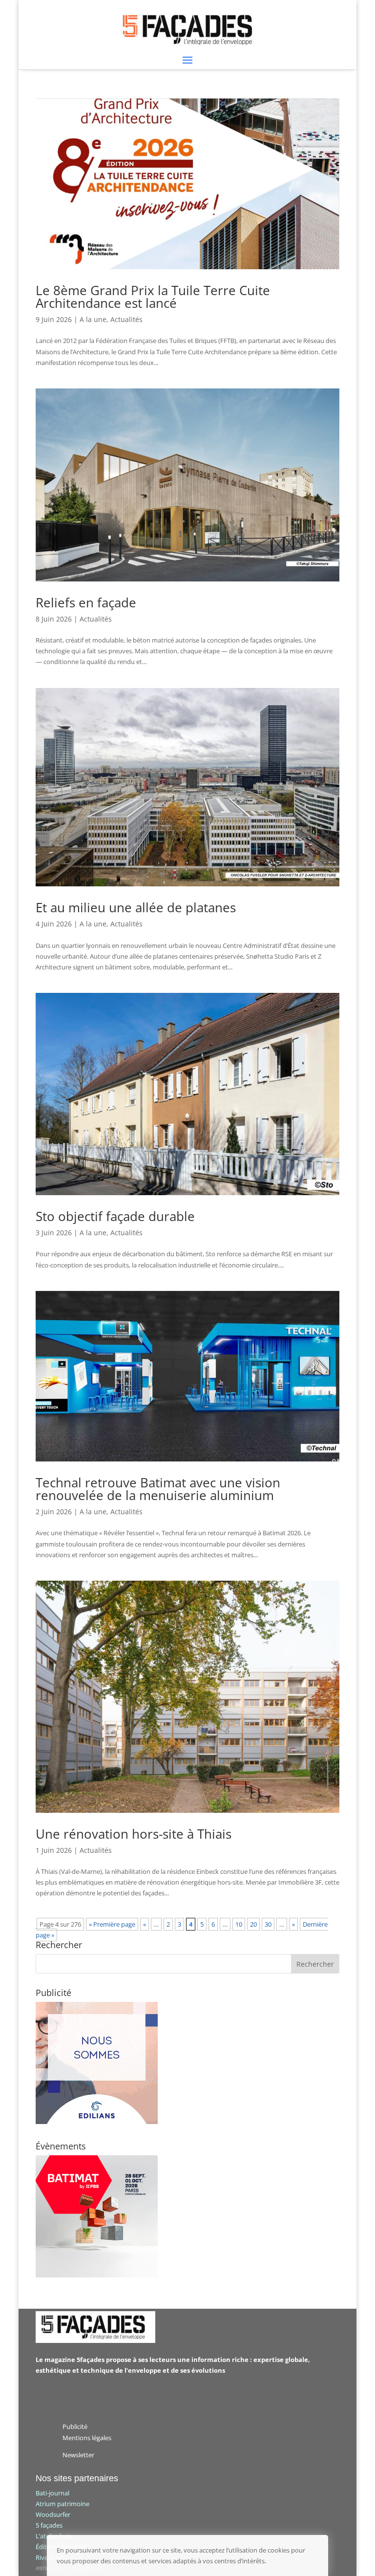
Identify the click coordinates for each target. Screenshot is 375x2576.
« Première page (112, 1924)
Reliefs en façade (86, 602)
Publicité (75, 2426)
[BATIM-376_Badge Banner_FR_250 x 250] (97, 2275)
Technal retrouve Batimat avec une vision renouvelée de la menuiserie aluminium (158, 1489)
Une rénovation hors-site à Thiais (134, 1834)
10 (239, 1924)
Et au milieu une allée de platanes (136, 907)
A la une (93, 319)
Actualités (126, 319)
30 (268, 1924)
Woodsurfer (53, 2514)
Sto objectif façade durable (115, 1216)
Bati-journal (52, 2493)
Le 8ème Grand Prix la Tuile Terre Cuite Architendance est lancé (153, 297)
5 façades (49, 2525)
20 (253, 1924)
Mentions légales (87, 2438)
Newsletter (78, 2455)
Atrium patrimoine (62, 2504)
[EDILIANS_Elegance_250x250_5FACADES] (97, 2122)
